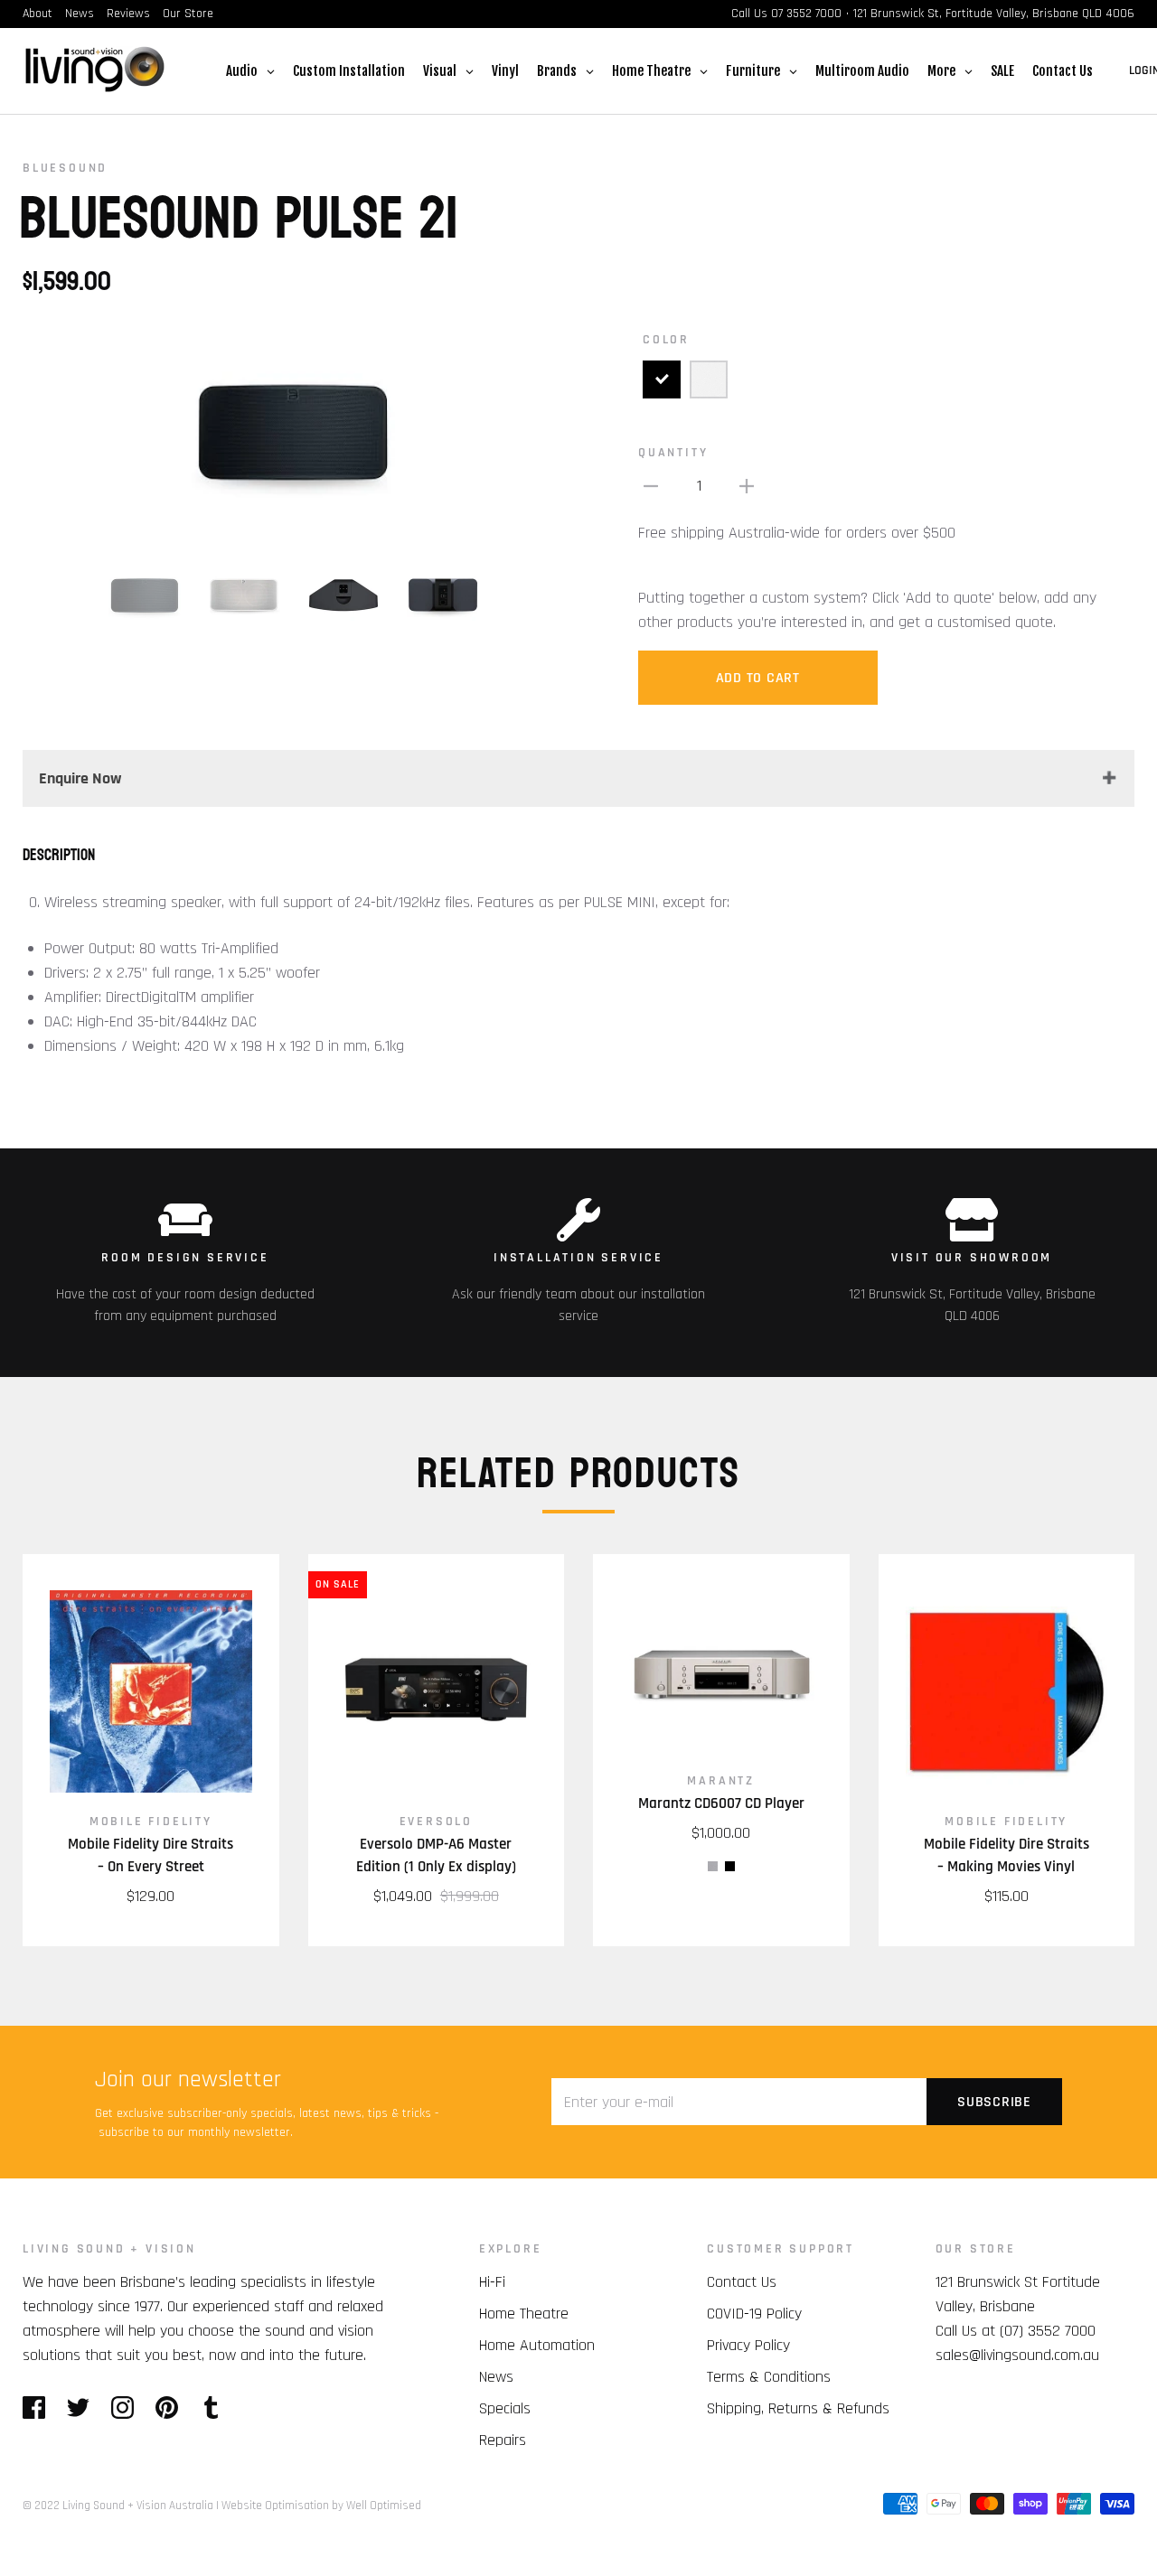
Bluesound (65, 168)
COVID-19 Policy (754, 2314)
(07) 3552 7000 (1048, 2331)
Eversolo (436, 1822)
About (38, 14)
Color (666, 340)
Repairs (503, 2440)
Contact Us (742, 2282)
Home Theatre (524, 2314)
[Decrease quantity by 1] (651, 486)
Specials (505, 2408)
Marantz (721, 1781)
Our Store (188, 14)
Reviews (128, 14)
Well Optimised (384, 2506)
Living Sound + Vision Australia (138, 2506)
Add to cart (758, 678)
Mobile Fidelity (151, 1822)
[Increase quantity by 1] (747, 486)
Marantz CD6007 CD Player (721, 1803)
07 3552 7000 (806, 14)
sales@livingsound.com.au (1017, 2355)
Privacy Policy (748, 2345)
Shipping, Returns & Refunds (798, 2408)
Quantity (673, 453)
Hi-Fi (492, 2282)
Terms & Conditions (769, 2377)
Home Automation (537, 2345)
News (80, 14)
